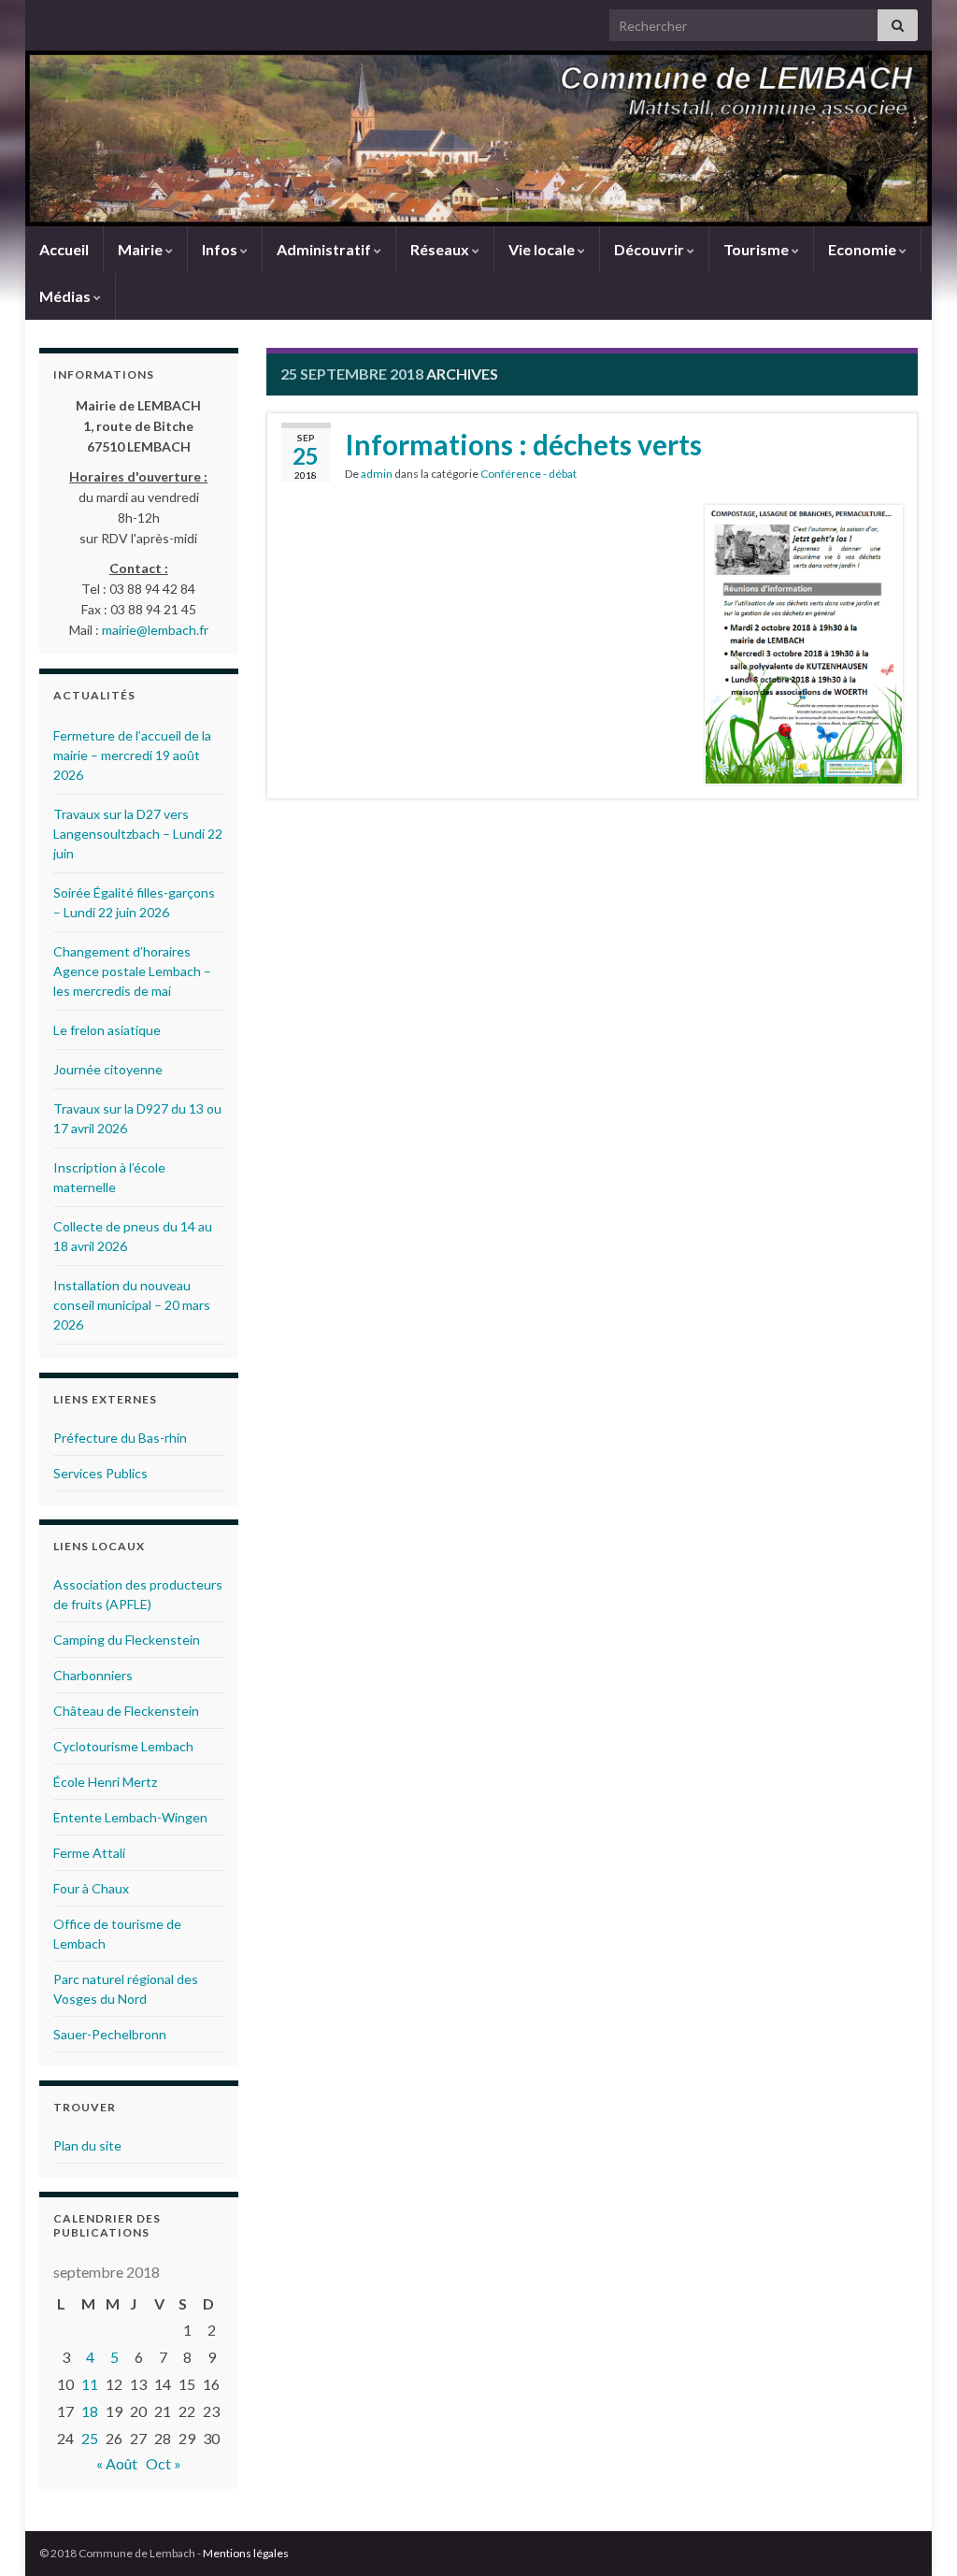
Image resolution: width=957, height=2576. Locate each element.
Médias (66, 296)
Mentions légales (246, 2553)
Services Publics (100, 1473)
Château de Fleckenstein (126, 1711)
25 (90, 2438)
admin (377, 474)
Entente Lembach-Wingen (130, 1817)
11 (90, 2384)
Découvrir (650, 249)
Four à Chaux (91, 1888)
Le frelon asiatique (107, 1030)
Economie (864, 249)
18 (90, 2411)
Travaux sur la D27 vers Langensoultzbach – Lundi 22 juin (138, 834)
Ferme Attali (89, 1853)
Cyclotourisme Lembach (123, 1746)
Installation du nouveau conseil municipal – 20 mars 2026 (132, 1305)
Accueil (64, 249)
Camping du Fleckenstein (127, 1640)
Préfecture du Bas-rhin (120, 1438)
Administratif (325, 249)
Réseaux (441, 249)
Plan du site (87, 2145)
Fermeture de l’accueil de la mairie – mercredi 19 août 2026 (132, 755)
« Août (117, 2463)
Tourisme (757, 249)
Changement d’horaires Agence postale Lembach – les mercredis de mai (132, 971)
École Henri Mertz (105, 1782)
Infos (221, 249)
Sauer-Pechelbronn (110, 2034)
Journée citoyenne (108, 1069)
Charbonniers (93, 1675)
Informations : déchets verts (523, 444)
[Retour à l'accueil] (478, 138)
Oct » (164, 2463)
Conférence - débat (528, 474)
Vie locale (543, 249)
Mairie (142, 249)
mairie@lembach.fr (155, 630)
